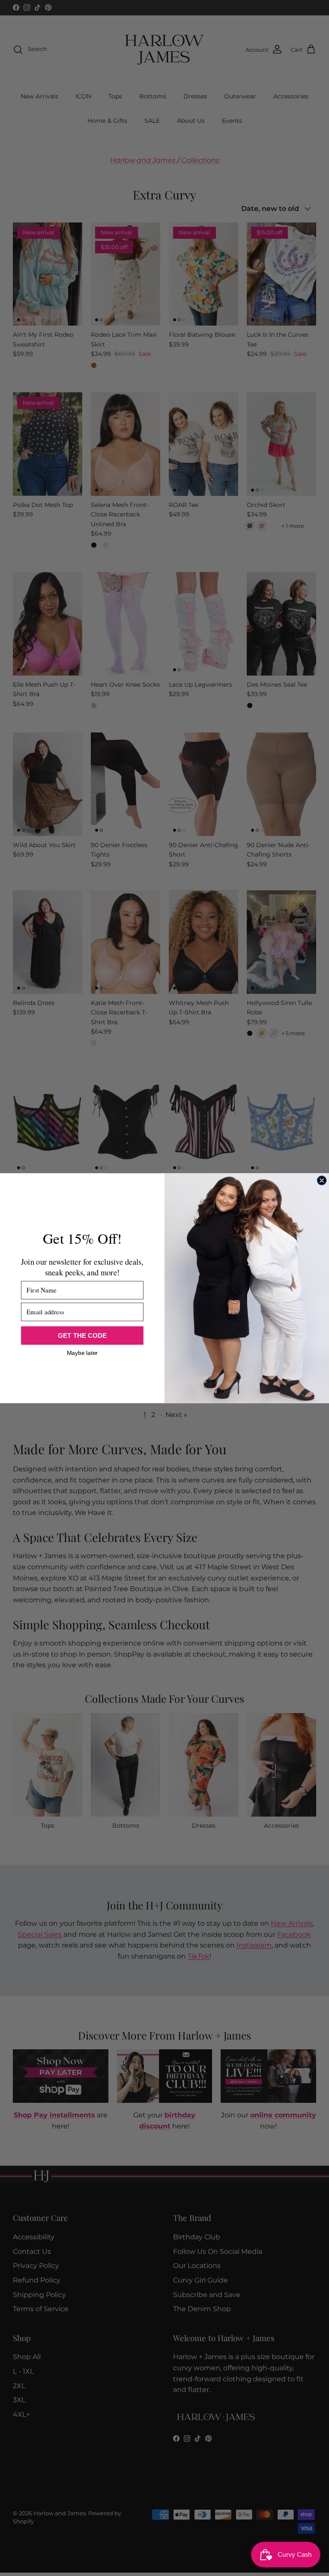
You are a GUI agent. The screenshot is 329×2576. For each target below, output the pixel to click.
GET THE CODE (82, 1335)
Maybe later (82, 1352)
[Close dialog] (322, 1180)
